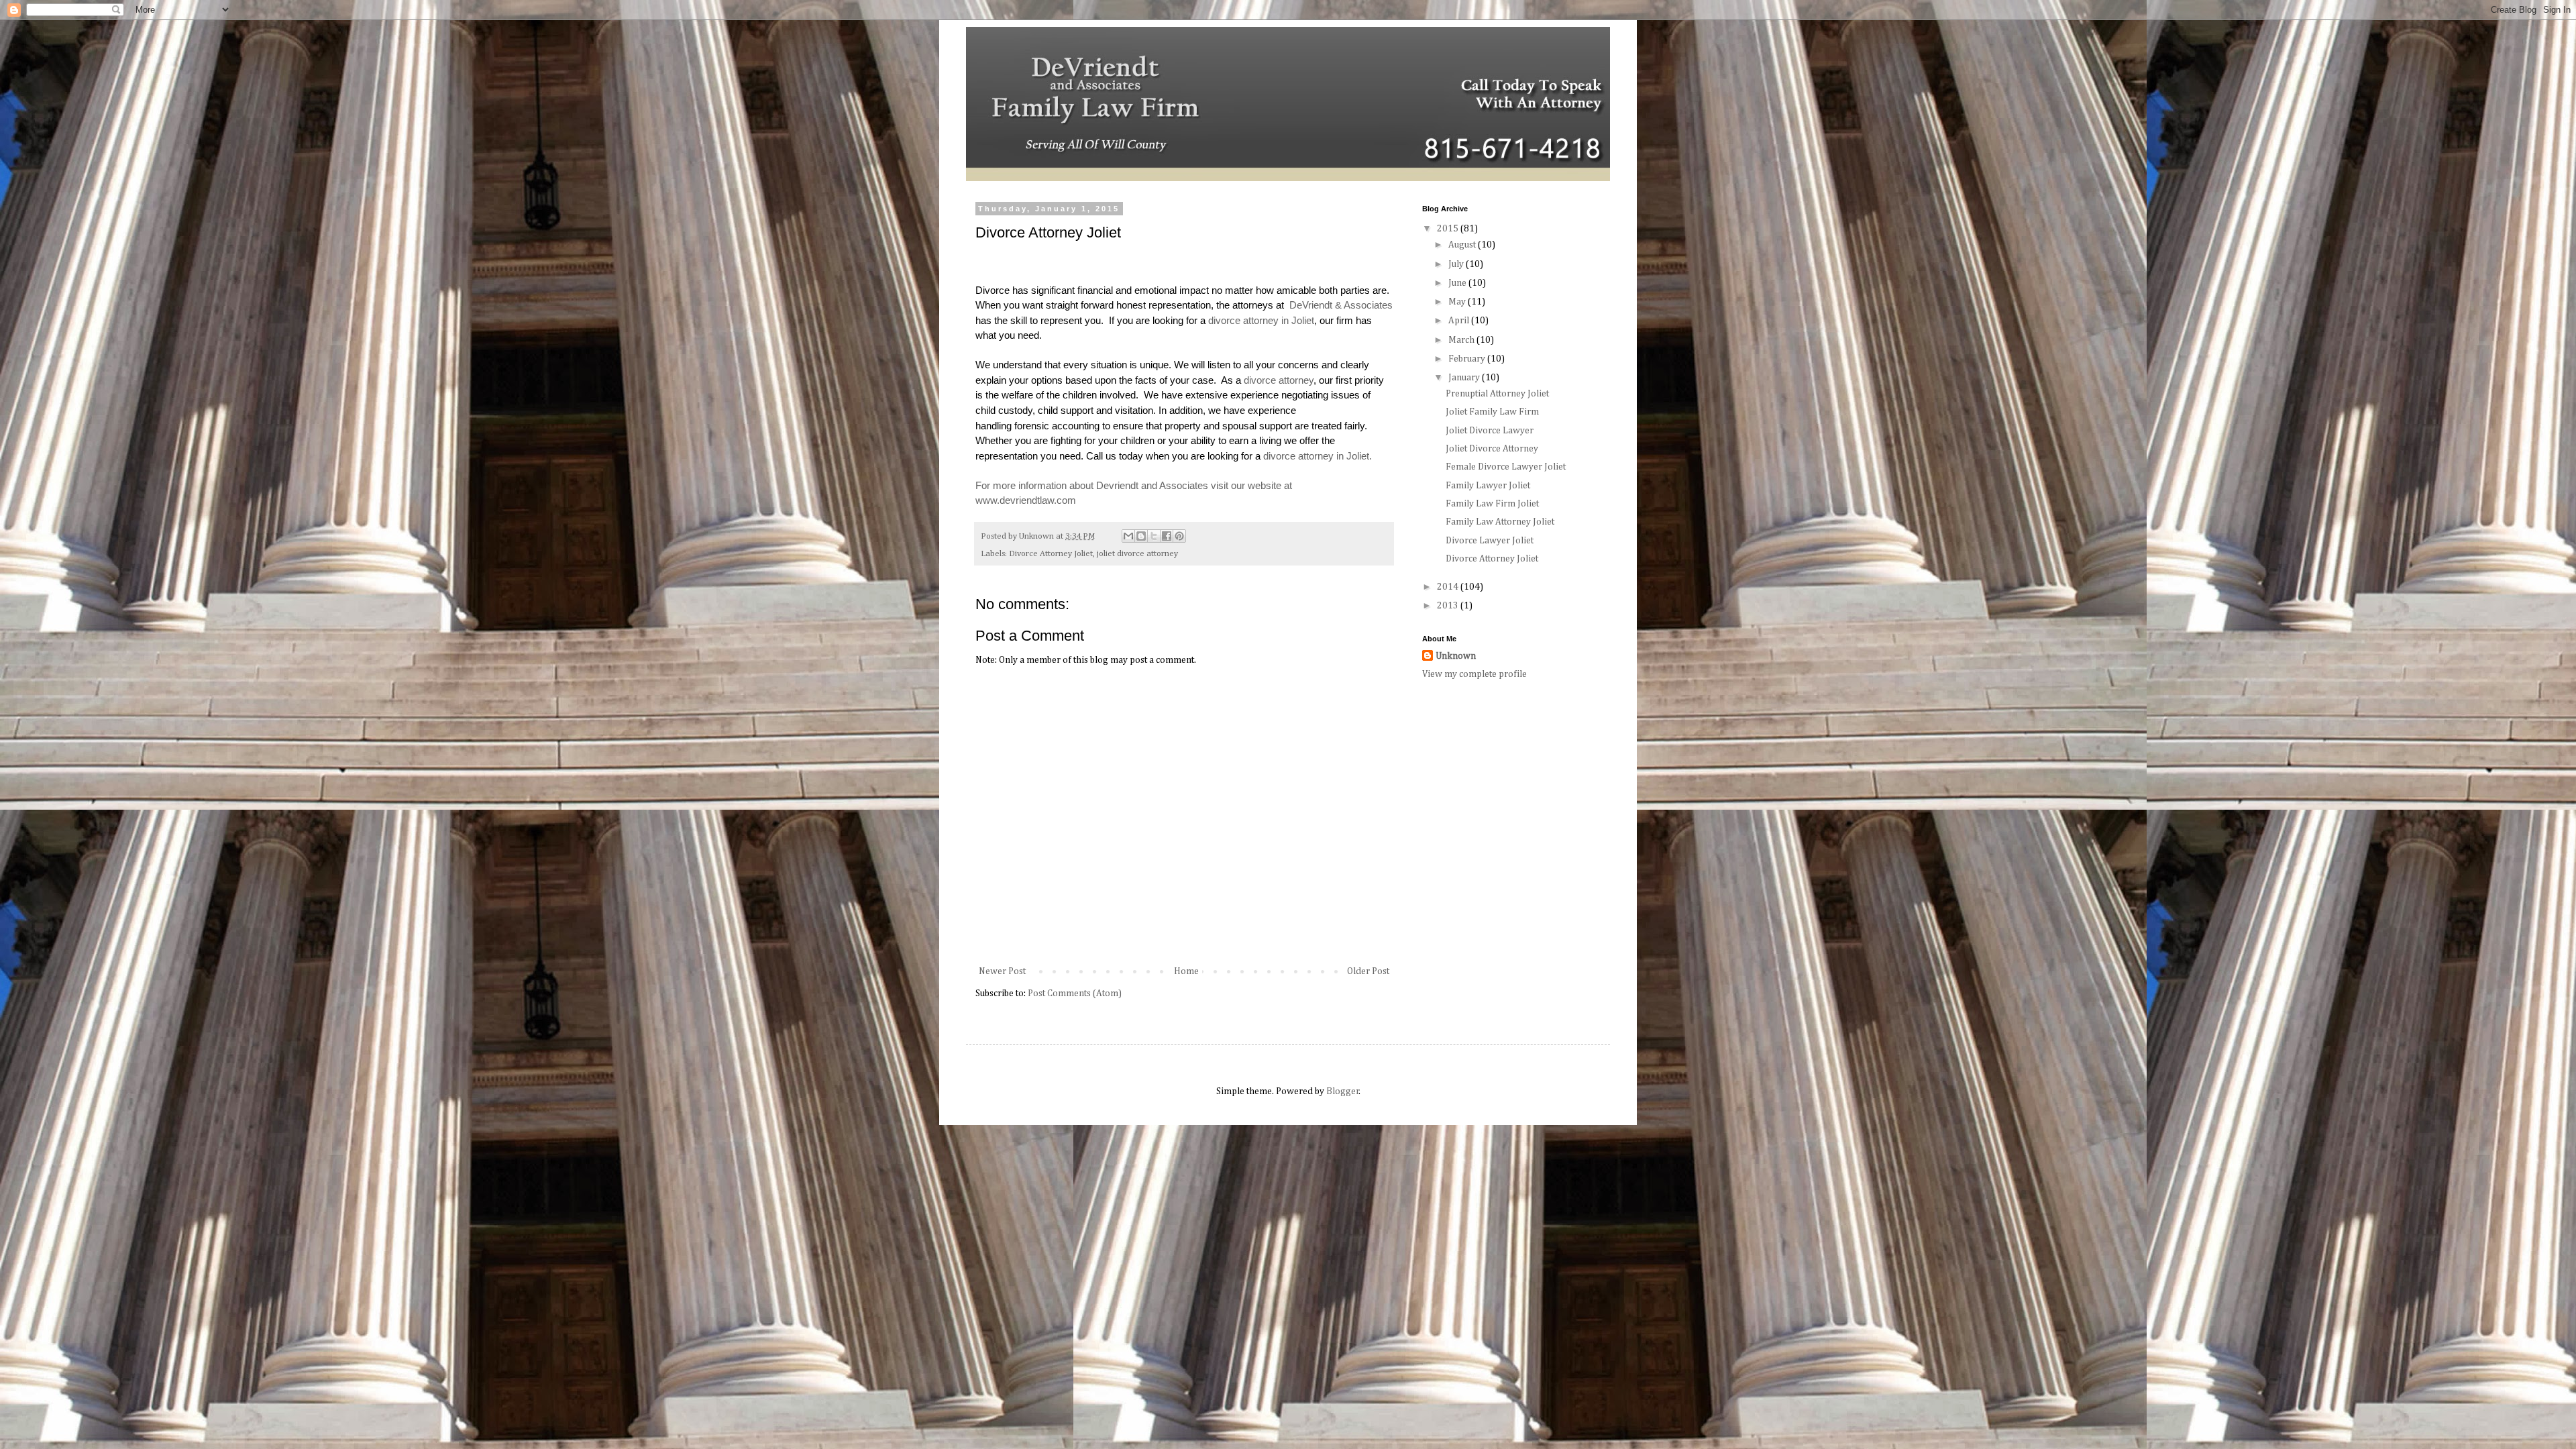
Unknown (1456, 656)
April (1460, 321)
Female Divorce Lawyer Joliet (1506, 467)
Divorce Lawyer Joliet (1490, 541)
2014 (1449, 587)
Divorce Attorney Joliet (1051, 554)
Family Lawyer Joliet (1488, 486)
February (1468, 359)
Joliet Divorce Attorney (1492, 449)
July (1457, 264)
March (1462, 340)
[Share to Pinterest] (1179, 536)
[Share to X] (1154, 536)
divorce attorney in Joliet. (1319, 456)
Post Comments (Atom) (1075, 994)
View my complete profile (1474, 674)
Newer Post (1002, 971)
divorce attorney (1279, 380)
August (1463, 245)
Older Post (1368, 971)
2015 (1449, 229)
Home (1186, 971)
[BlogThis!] (1141, 536)
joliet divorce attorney (1137, 554)
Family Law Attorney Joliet (1500, 522)
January (1465, 378)
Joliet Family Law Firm (1492, 412)
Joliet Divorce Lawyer (1490, 431)
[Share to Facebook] (1167, 536)
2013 (1449, 606)
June (1458, 283)
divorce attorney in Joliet (1261, 320)
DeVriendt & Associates (1341, 305)
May (1458, 302)
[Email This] (1128, 536)
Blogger (1343, 1091)
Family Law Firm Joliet (1492, 504)
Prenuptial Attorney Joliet (1497, 394)
